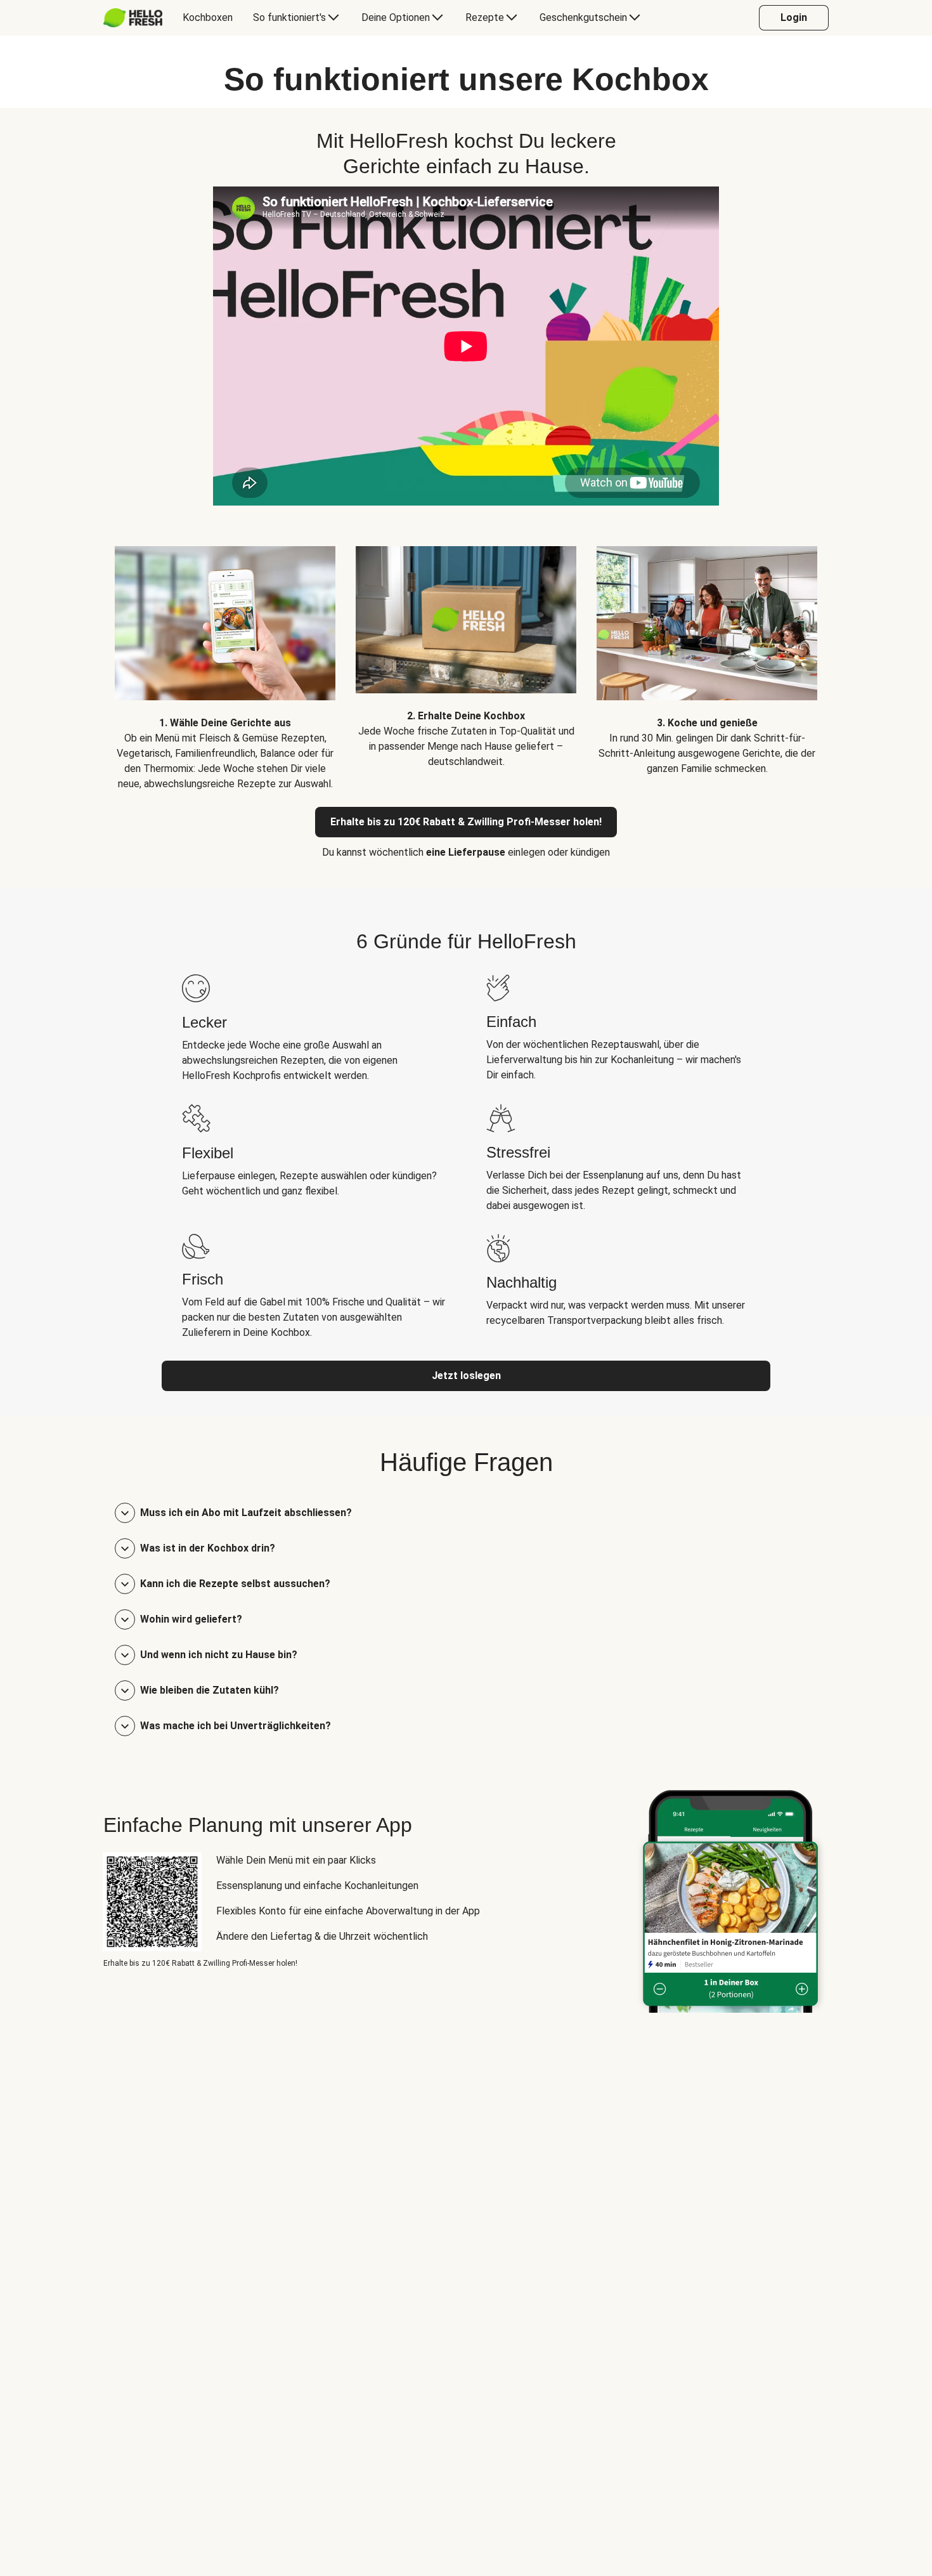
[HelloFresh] (133, 18)
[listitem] (225, 659)
